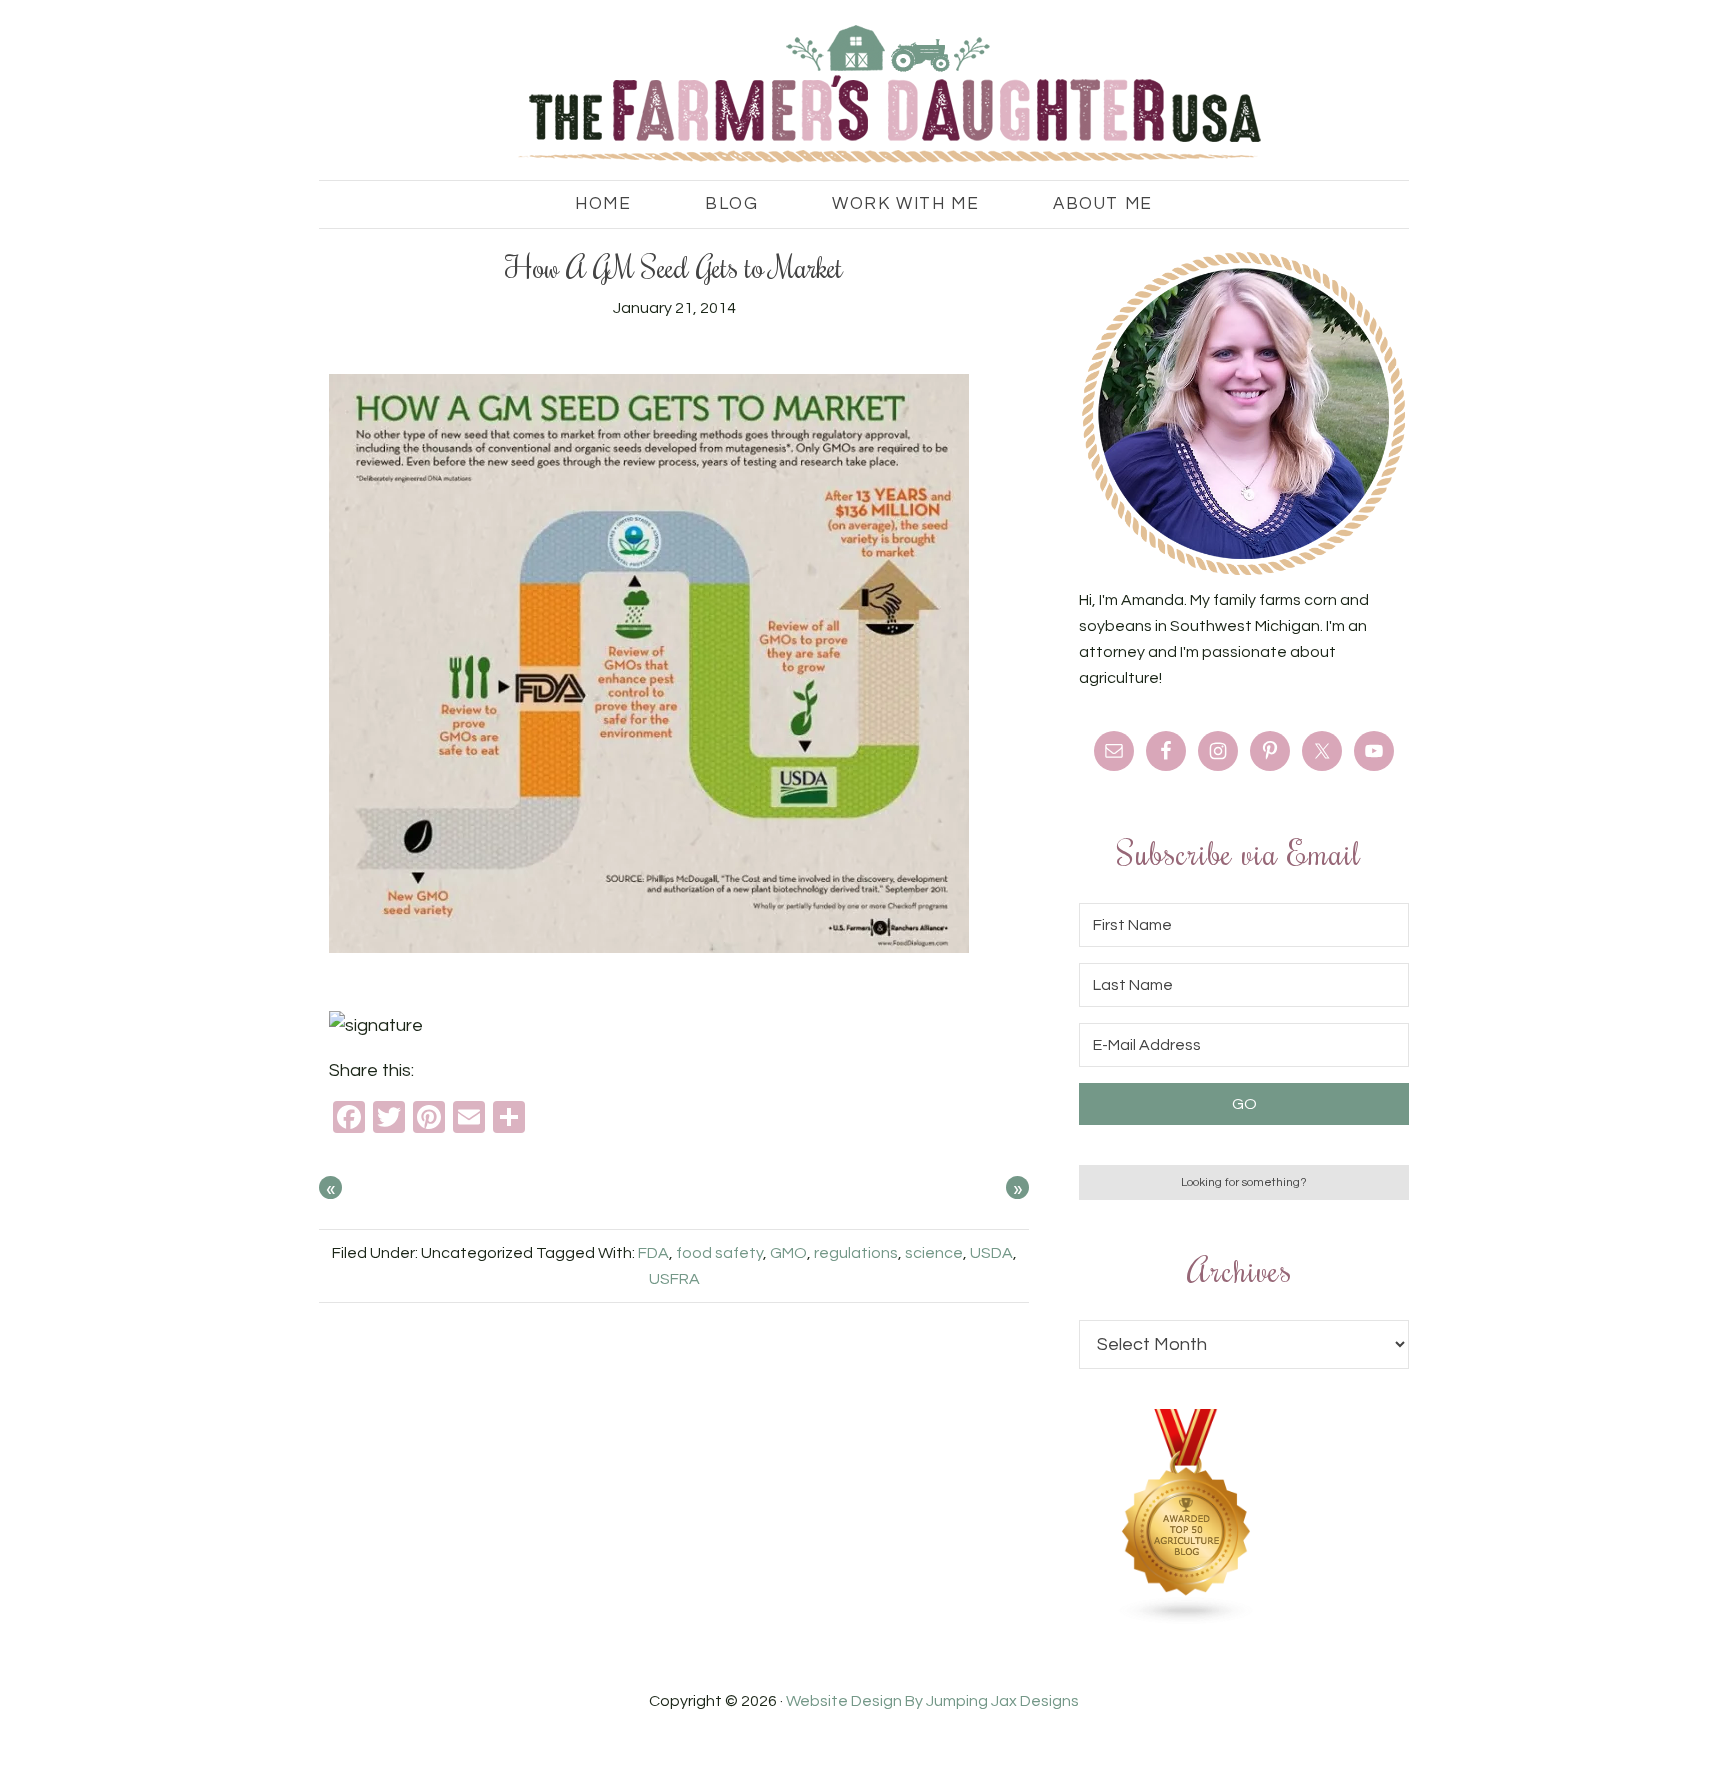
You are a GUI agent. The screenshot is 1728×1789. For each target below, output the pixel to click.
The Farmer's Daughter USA (864, 95)
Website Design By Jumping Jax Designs (932, 1701)
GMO (788, 1253)
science (934, 1253)
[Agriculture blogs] (1187, 1620)
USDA (991, 1253)
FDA (653, 1253)
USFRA (674, 1279)
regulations (856, 1253)
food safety (719, 1253)
